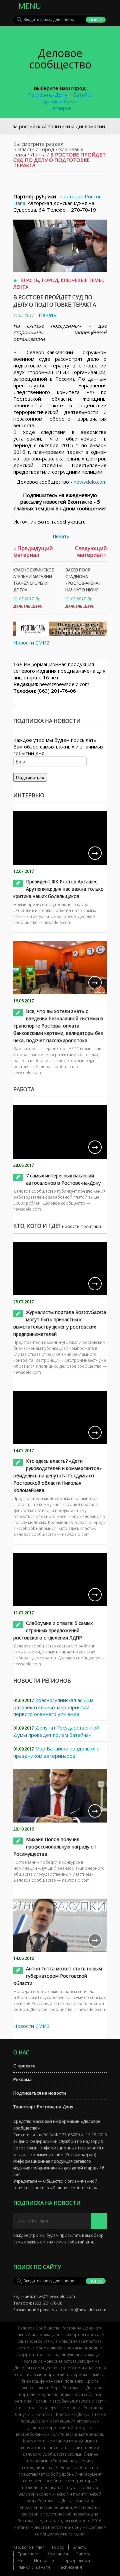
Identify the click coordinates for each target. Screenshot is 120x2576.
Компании (58, 2554)
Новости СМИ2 (31, 643)
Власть (26, 149)
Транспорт (28, 2554)
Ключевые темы (82, 280)
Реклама (22, 2079)
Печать (48, 315)
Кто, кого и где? (28, 2547)
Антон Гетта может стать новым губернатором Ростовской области (58, 1976)
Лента (38, 154)
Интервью (44, 2561)
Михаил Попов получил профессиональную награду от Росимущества (55, 1847)
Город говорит (77, 2561)
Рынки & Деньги (34, 2567)
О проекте (24, 2066)
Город (47, 149)
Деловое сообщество (60, 59)
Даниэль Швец (28, 606)
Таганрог (60, 108)
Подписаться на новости (40, 2093)
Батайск (82, 95)
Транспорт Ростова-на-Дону (43, 2107)
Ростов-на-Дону (48, 95)
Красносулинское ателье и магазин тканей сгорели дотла (33, 580)
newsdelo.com (90, 482)
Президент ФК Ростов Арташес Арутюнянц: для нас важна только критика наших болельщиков (58, 889)
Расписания (70, 2567)
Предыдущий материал (33, 551)
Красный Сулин (60, 101)
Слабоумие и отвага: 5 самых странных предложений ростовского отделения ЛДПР (53, 1630)
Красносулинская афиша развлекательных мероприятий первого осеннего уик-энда (53, 1707)
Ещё (22, 2561)
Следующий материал (91, 551)
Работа (83, 2554)
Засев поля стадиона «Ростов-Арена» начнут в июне (83, 580)
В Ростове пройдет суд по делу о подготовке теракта (55, 301)
